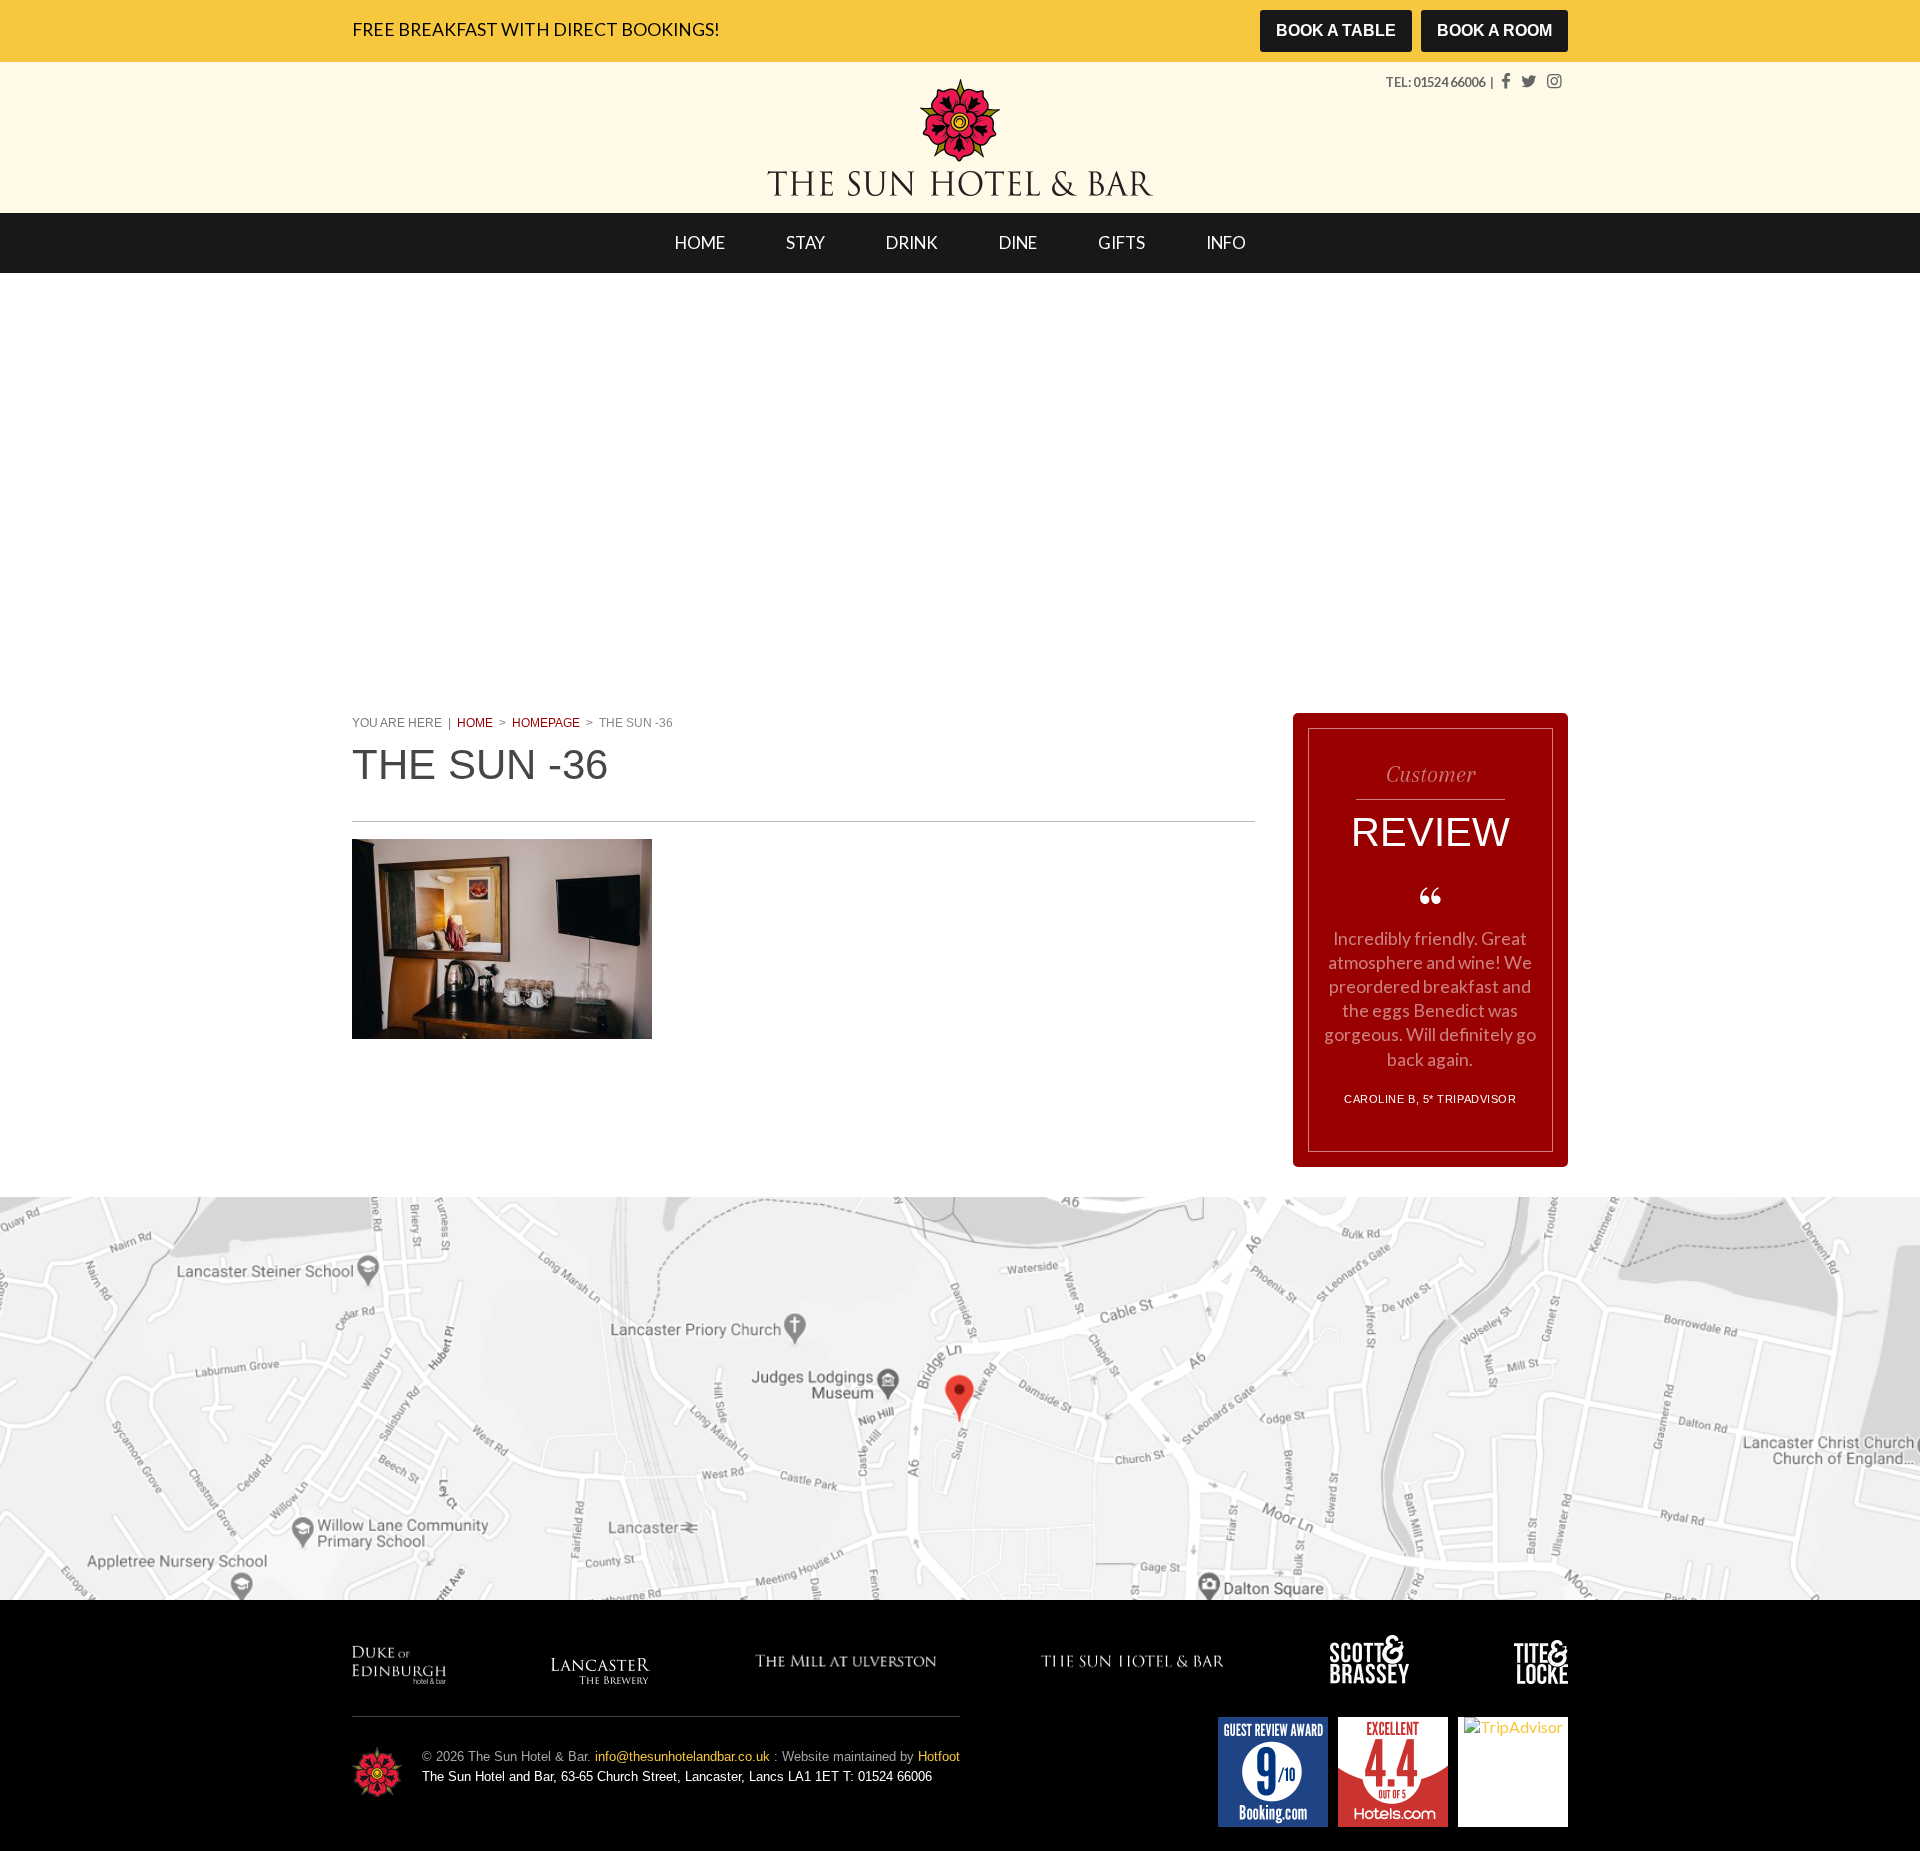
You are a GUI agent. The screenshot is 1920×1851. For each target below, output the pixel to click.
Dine (1018, 242)
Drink (912, 242)
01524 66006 (1450, 82)
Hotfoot (939, 1756)
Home (700, 242)
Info (1226, 242)
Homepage (546, 723)
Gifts (1121, 242)
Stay (805, 242)
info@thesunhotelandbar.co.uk (682, 1756)
